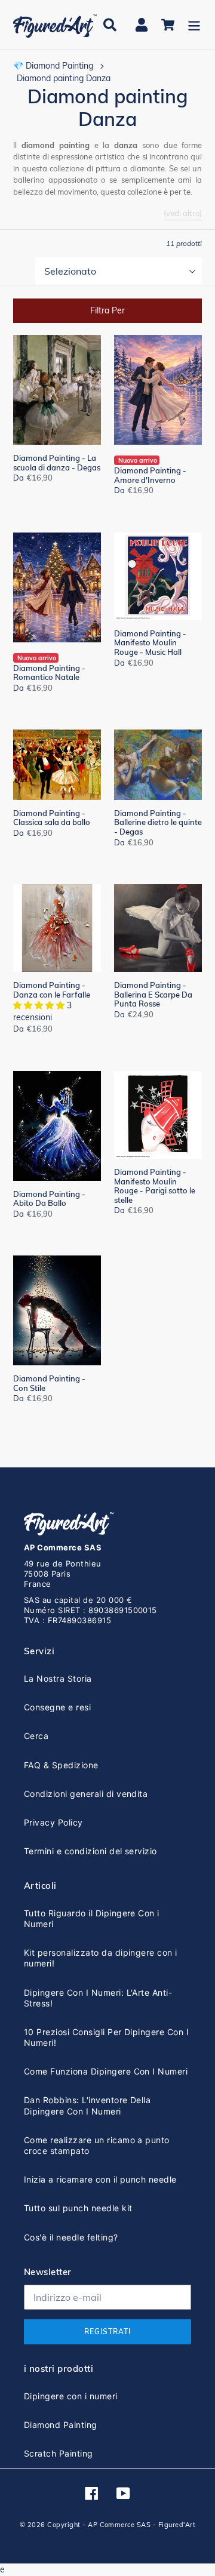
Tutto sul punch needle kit (78, 2208)
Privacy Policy (53, 1822)
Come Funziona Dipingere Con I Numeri (106, 2071)
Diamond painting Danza (64, 78)
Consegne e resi (57, 1707)
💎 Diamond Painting (53, 66)
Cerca (36, 1736)
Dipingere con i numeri (71, 2396)
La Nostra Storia (58, 1678)
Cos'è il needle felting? (71, 2237)
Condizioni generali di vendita (86, 1794)
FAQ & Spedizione (61, 1765)
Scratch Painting (59, 2453)
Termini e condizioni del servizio (90, 1851)
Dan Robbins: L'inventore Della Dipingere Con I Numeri (87, 2105)
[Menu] (194, 25)
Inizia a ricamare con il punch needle (100, 2179)
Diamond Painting (61, 2425)
